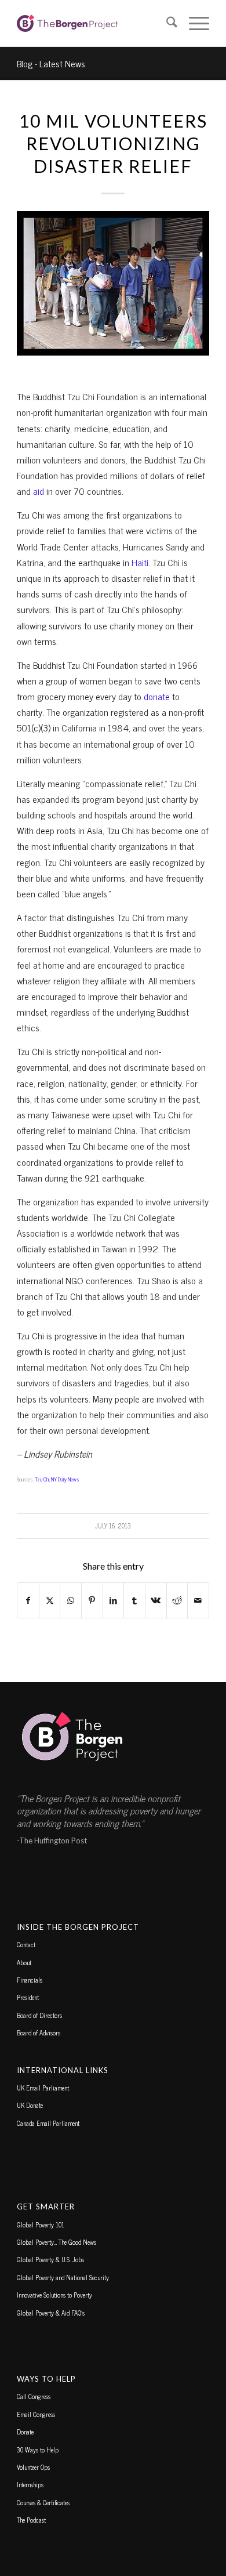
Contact (26, 1944)
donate (158, 696)
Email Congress (36, 2414)
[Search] (166, 23)
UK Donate (30, 2105)
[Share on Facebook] (28, 1600)
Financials (30, 1980)
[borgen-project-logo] (94, 23)
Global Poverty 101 (41, 2224)
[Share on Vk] (156, 1600)
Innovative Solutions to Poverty (54, 2295)
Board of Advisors (39, 2032)
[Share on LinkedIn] (114, 1600)
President (28, 1997)
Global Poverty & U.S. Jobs (50, 2259)
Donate (25, 2432)
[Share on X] (50, 1600)
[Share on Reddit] (177, 1600)
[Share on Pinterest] (92, 1600)
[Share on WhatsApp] (71, 1600)
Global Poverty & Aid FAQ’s (51, 2313)
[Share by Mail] (198, 1600)
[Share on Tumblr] (134, 1600)
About (24, 1962)
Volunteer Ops (33, 2467)
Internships (30, 2484)
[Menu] (193, 23)
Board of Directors (39, 2015)
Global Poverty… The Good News (57, 2242)
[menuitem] (166, 23)
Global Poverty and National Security (63, 2277)
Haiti (140, 562)
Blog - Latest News (51, 63)
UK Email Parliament (43, 2088)
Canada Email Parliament (48, 2123)
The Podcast (31, 2520)
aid (40, 491)
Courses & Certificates (43, 2502)
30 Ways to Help (38, 2450)
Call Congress (34, 2396)
